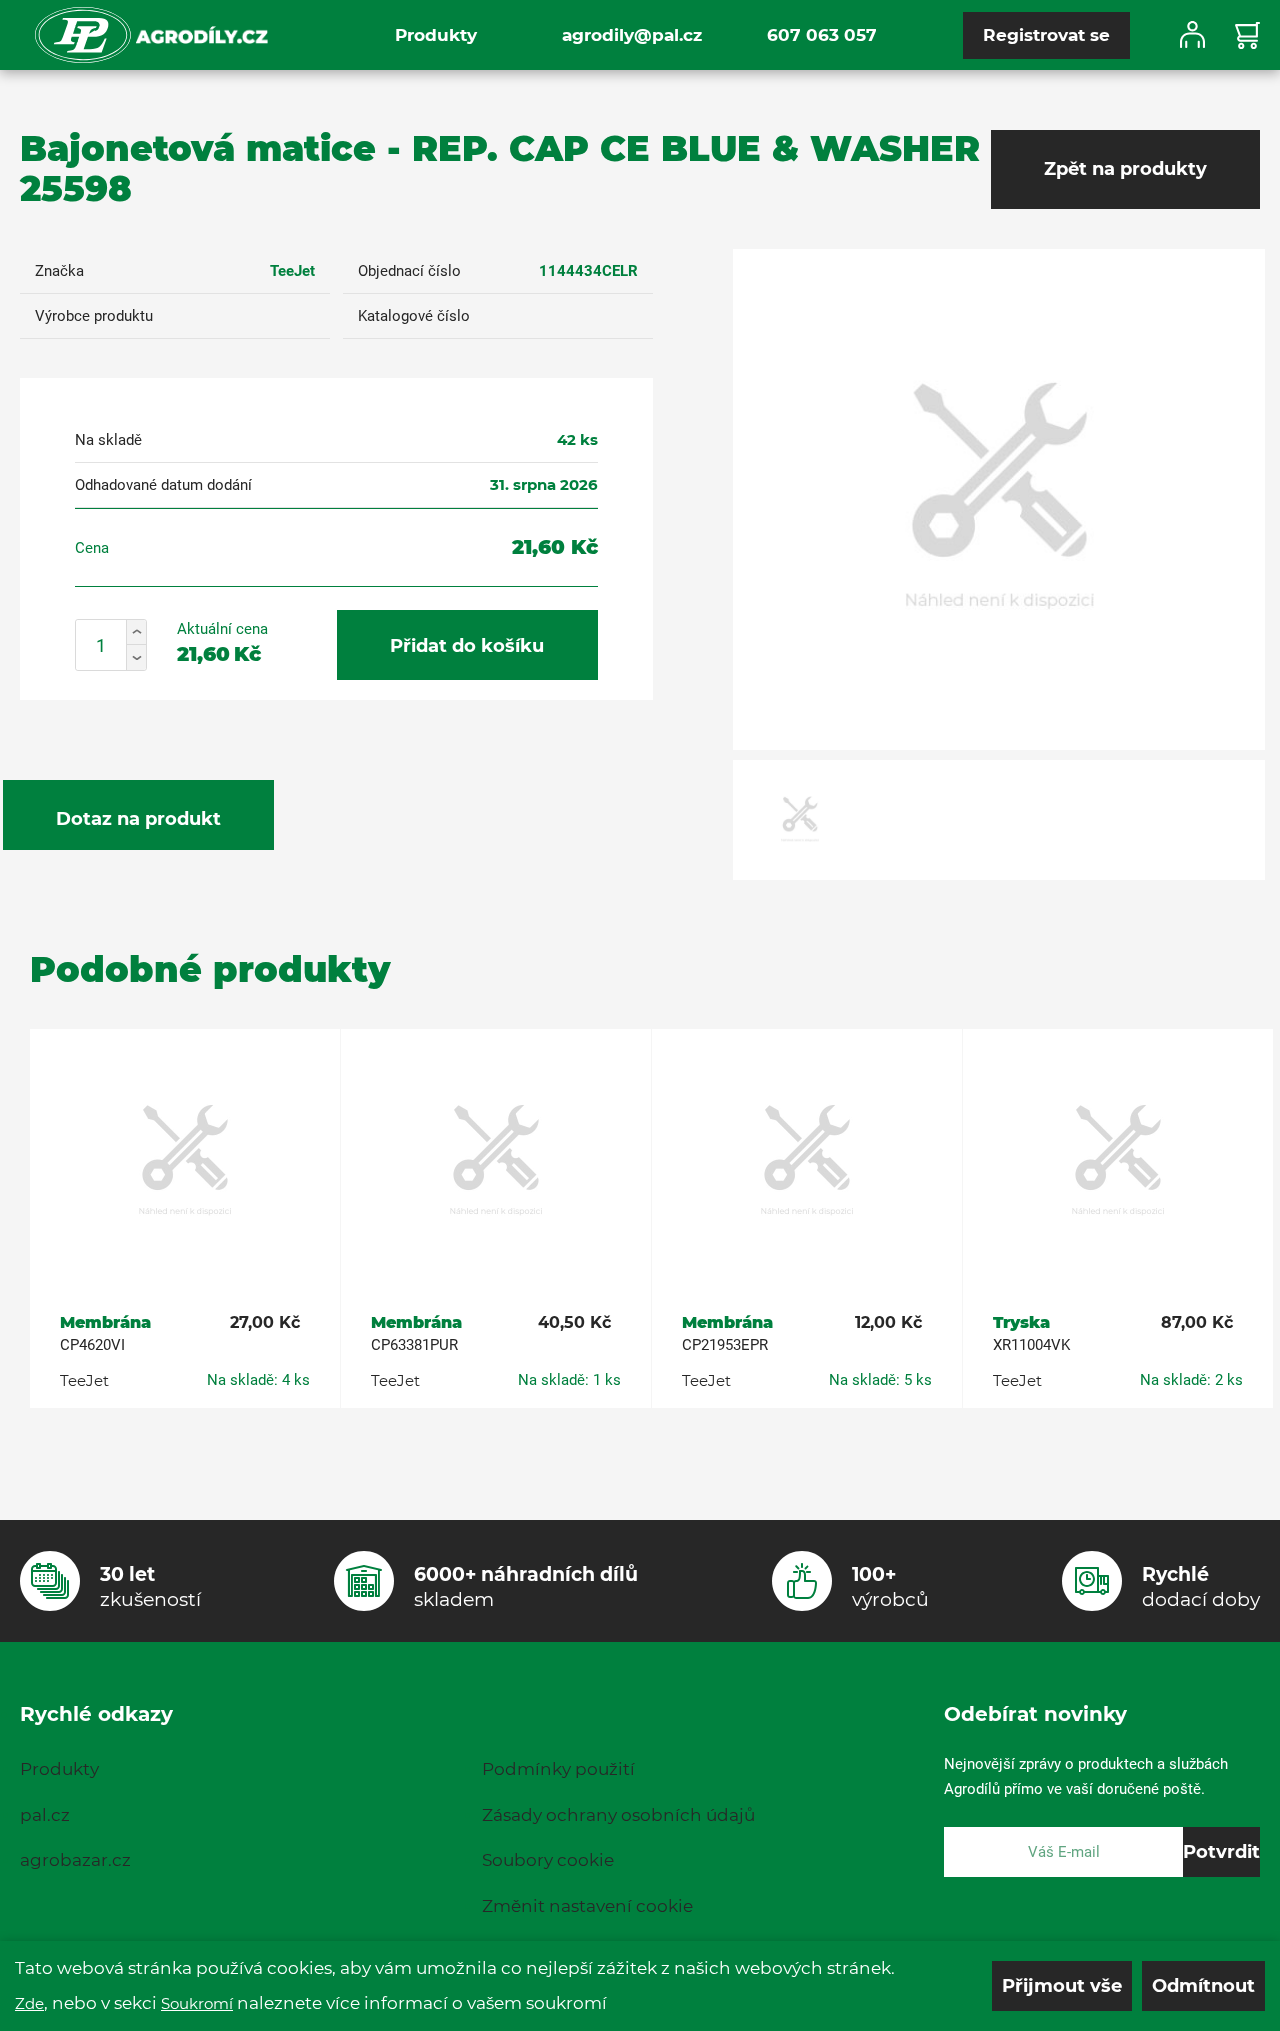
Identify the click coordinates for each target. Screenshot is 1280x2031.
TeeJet (292, 271)
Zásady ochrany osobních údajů (618, 1815)
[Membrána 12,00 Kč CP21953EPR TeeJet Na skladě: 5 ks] (807, 1162)
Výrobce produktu (94, 316)
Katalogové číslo (414, 316)
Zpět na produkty (1125, 169)
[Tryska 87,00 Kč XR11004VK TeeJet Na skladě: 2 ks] (1118, 1162)
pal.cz (45, 1815)
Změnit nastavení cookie (587, 1906)
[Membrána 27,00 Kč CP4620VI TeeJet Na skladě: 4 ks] (185, 1162)
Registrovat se (1046, 35)
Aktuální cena (222, 629)
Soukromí (197, 2003)
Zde (29, 2003)
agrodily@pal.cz (632, 35)
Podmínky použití (558, 1769)
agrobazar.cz (75, 1860)
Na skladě (108, 440)
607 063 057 (822, 35)
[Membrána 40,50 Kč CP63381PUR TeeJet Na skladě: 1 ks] (496, 1162)
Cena (92, 548)
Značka (59, 271)
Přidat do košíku (467, 646)
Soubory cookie (548, 1860)
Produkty (436, 35)
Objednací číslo (409, 271)
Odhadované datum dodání (163, 485)
